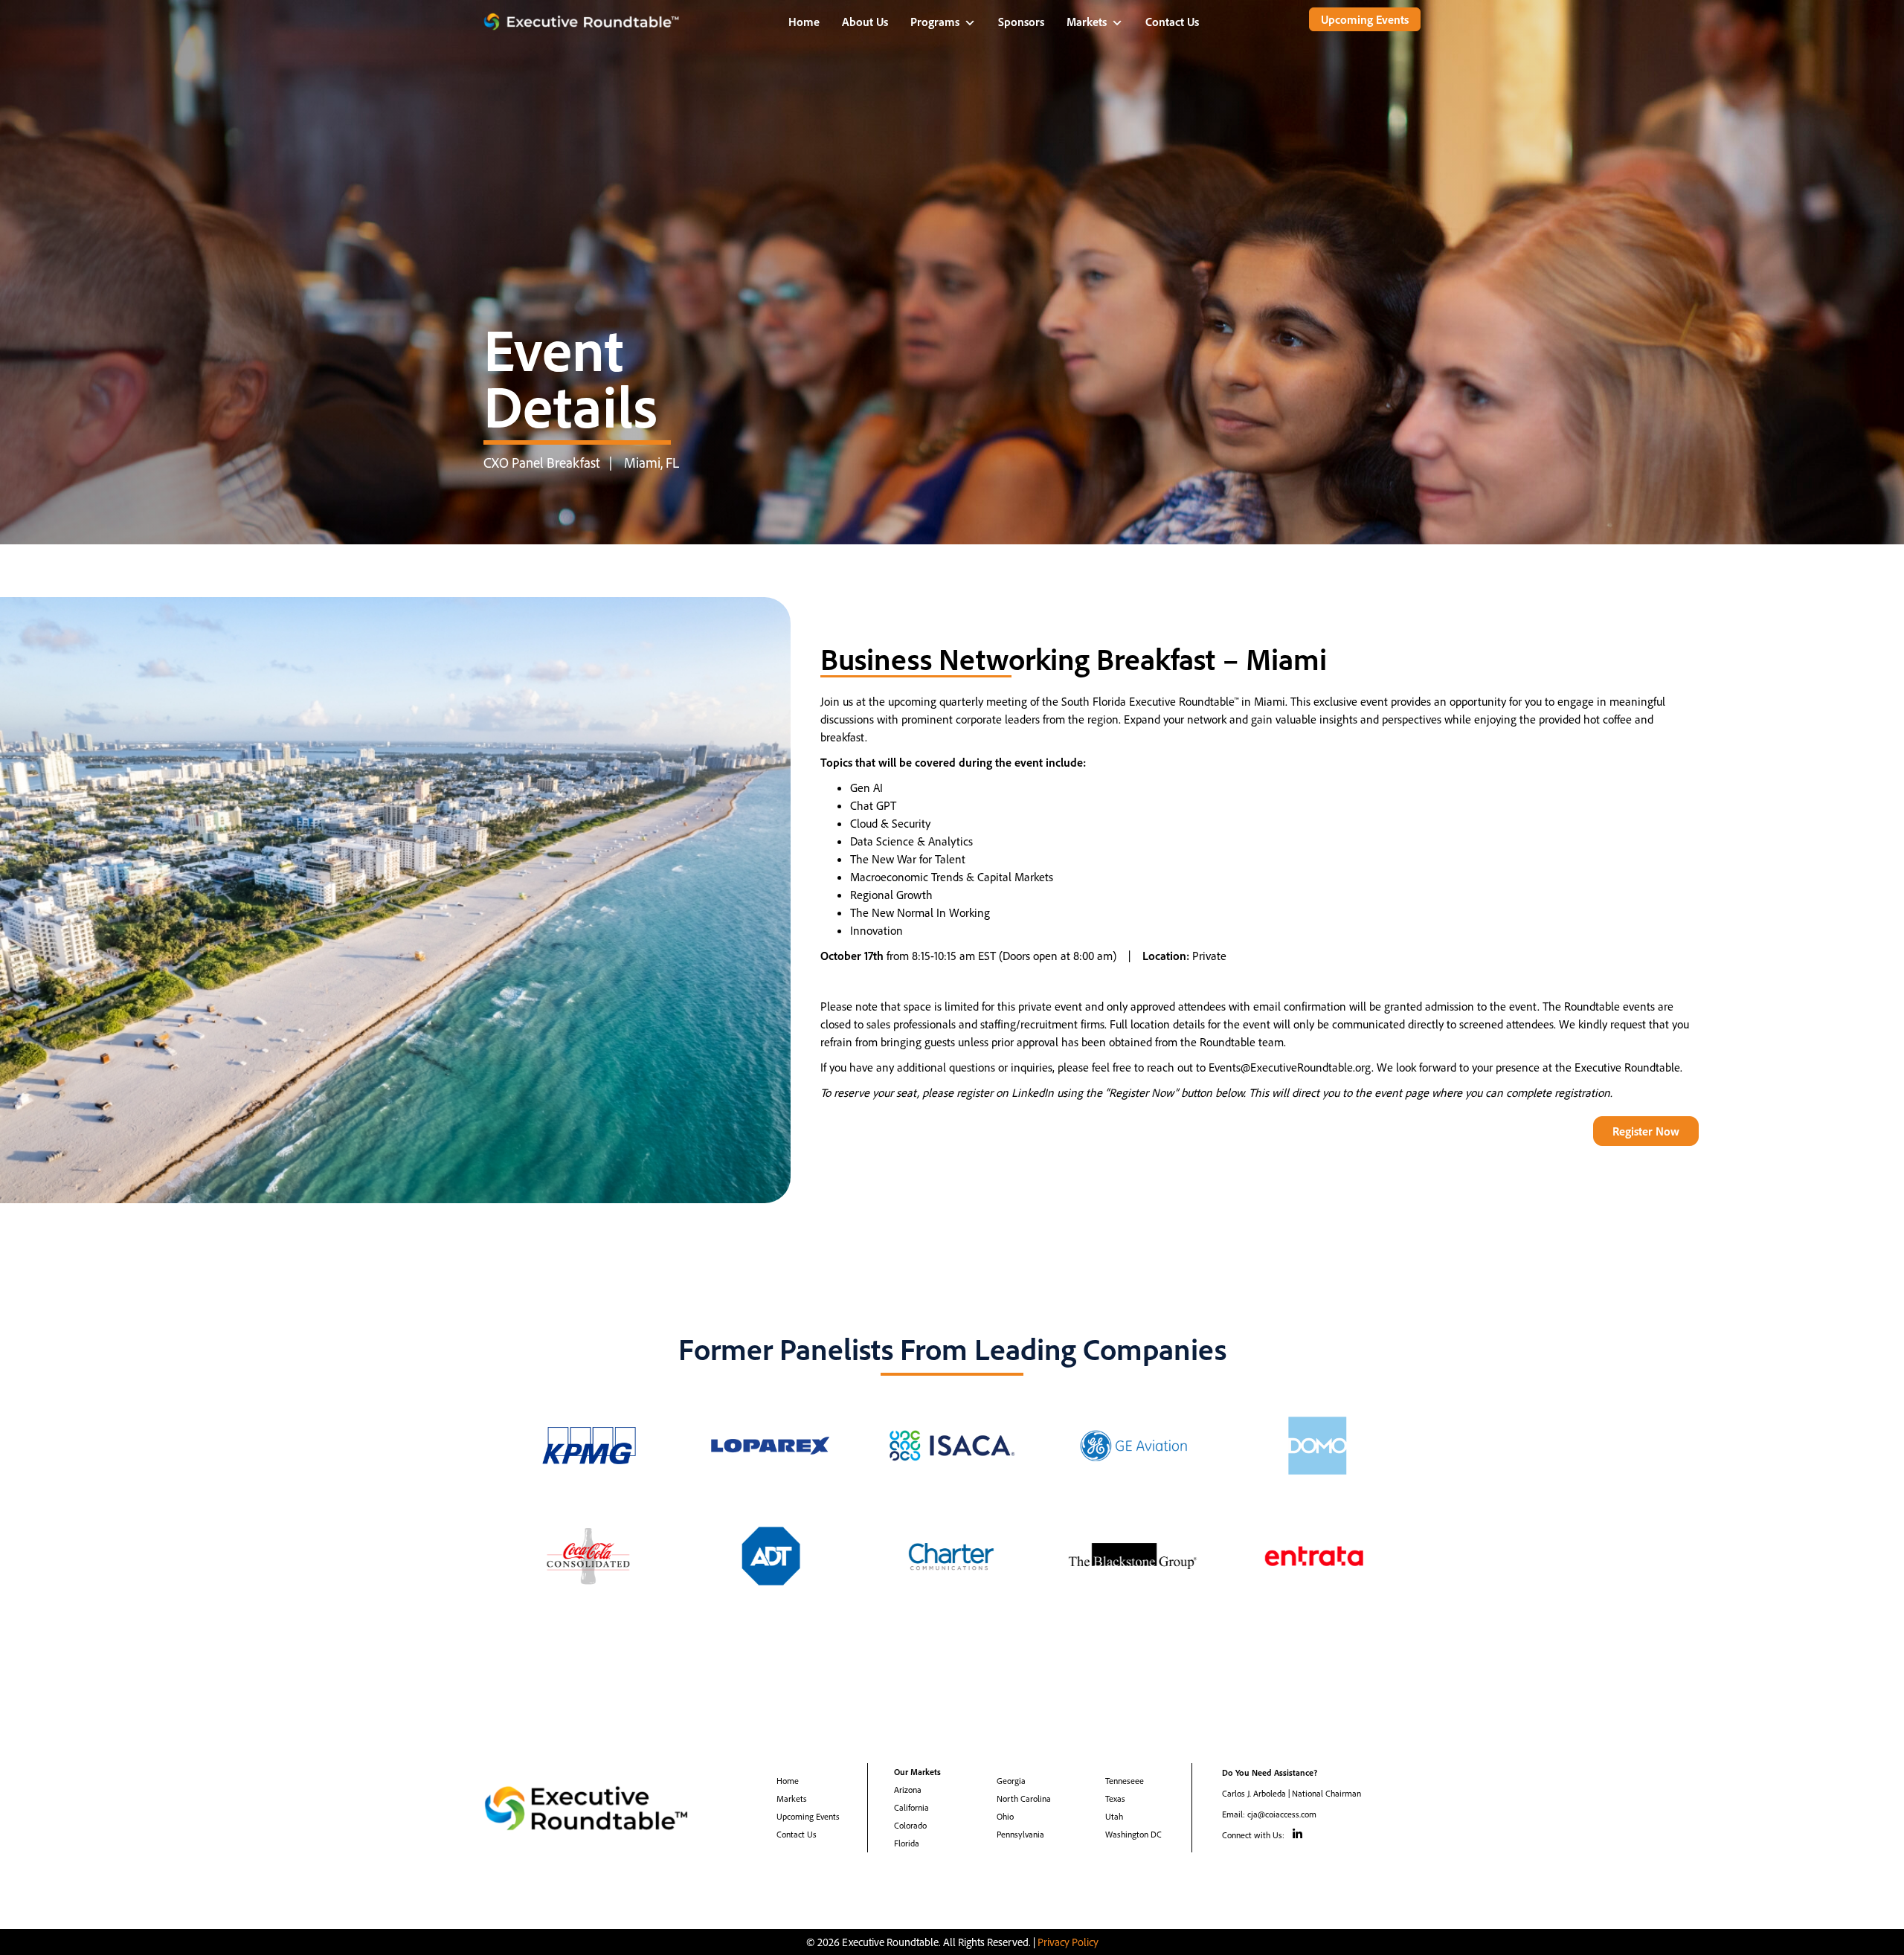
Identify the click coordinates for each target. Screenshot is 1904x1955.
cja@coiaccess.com (1282, 1814)
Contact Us (1172, 22)
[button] (1365, 19)
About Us (865, 22)
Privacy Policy (1068, 1942)
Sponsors (1021, 22)
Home (804, 22)
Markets (1087, 22)
